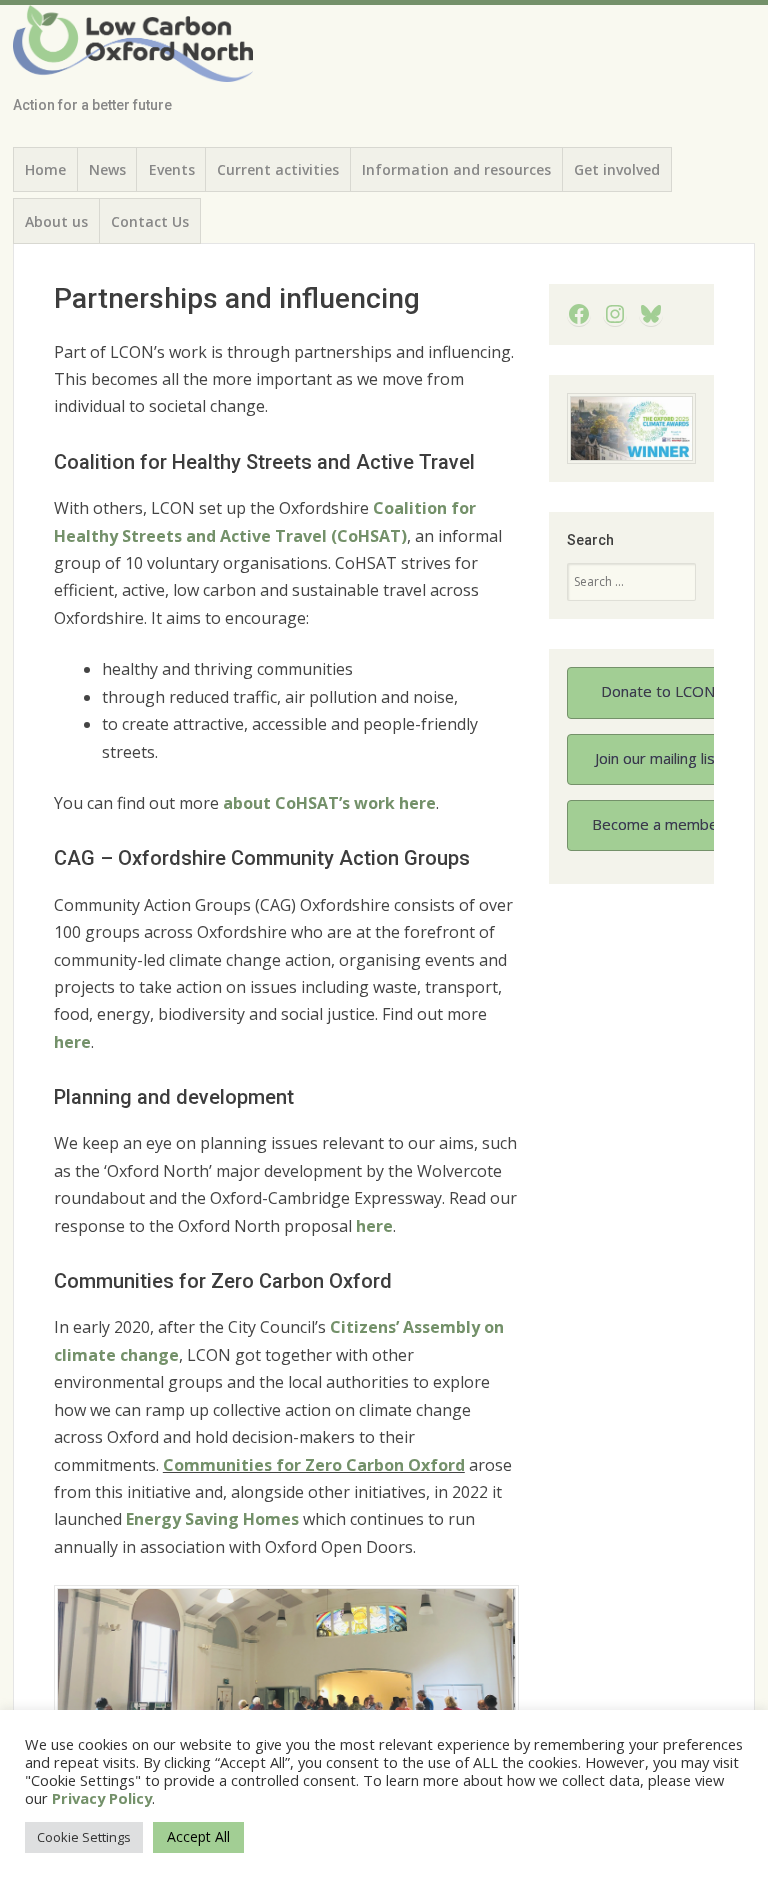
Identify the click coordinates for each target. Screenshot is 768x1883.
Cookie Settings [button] (84, 1837)
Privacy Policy (102, 1798)
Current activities (278, 169)
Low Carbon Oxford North (122, 53)
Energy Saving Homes (212, 1519)
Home (45, 169)
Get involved (617, 169)
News (107, 169)
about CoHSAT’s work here (329, 803)
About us (56, 221)
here (72, 1042)
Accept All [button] (198, 1836)
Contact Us (150, 221)
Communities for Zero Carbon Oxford (314, 1465)
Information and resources (456, 169)
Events (172, 169)
